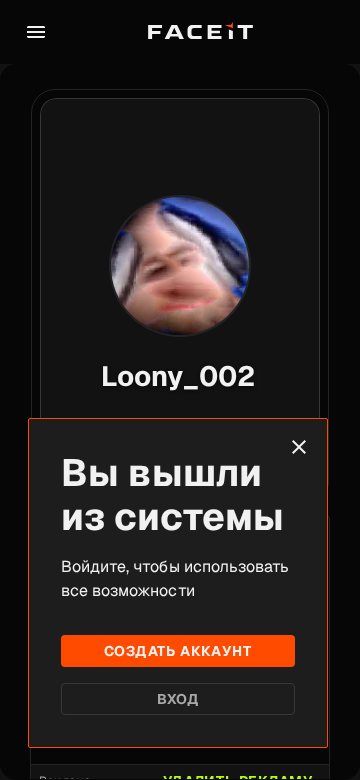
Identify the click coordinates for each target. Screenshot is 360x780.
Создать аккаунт (178, 651)
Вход (178, 699)
